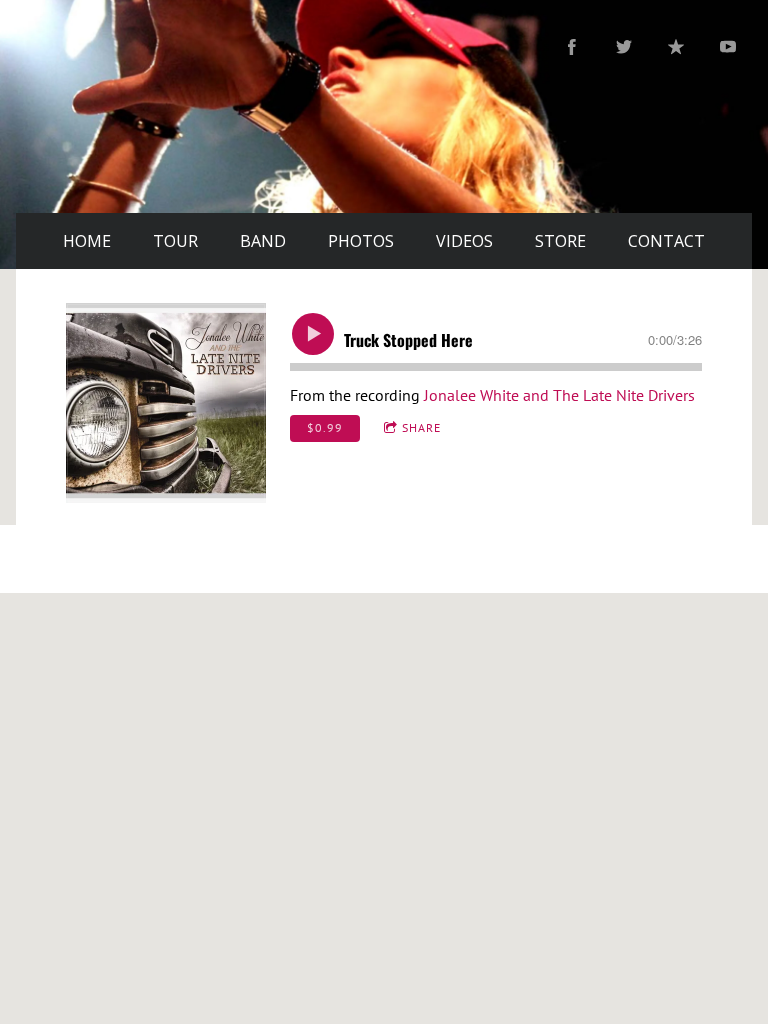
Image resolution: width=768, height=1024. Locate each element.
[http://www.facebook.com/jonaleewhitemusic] (572, 47)
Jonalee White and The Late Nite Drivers (559, 395)
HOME (87, 241)
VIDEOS (464, 241)
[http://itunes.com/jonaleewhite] (676, 47)
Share (421, 427)
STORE (560, 241)
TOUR (175, 241)
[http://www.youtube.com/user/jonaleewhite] (728, 47)
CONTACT (666, 241)
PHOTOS (361, 241)
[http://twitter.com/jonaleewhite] (624, 47)
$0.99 (325, 427)
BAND (263, 241)
